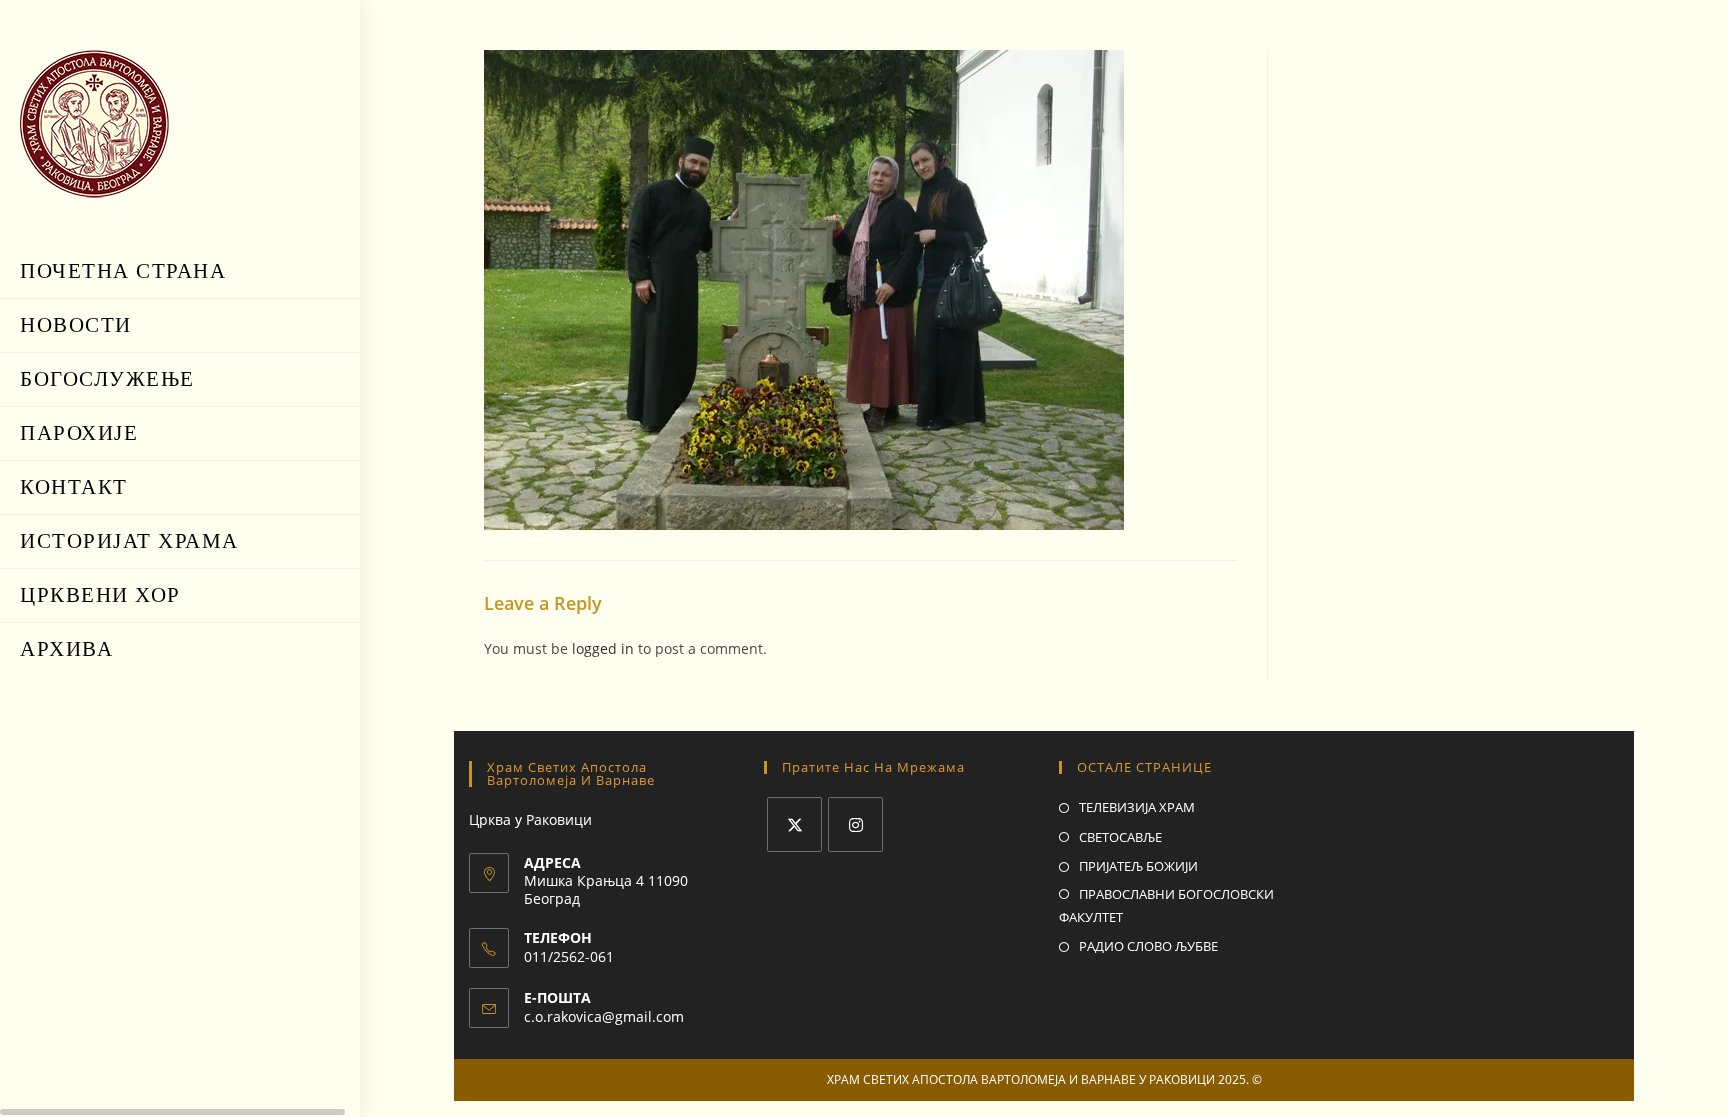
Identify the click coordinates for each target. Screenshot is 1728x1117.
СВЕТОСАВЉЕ (1120, 837)
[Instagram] (855, 824)
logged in (603, 648)
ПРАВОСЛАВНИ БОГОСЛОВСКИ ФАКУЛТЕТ (1166, 905)
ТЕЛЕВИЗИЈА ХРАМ (1137, 807)
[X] (794, 824)
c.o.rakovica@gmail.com (604, 1016)
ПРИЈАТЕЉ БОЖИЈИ (1138, 866)
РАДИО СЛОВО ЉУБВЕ (1148, 946)
